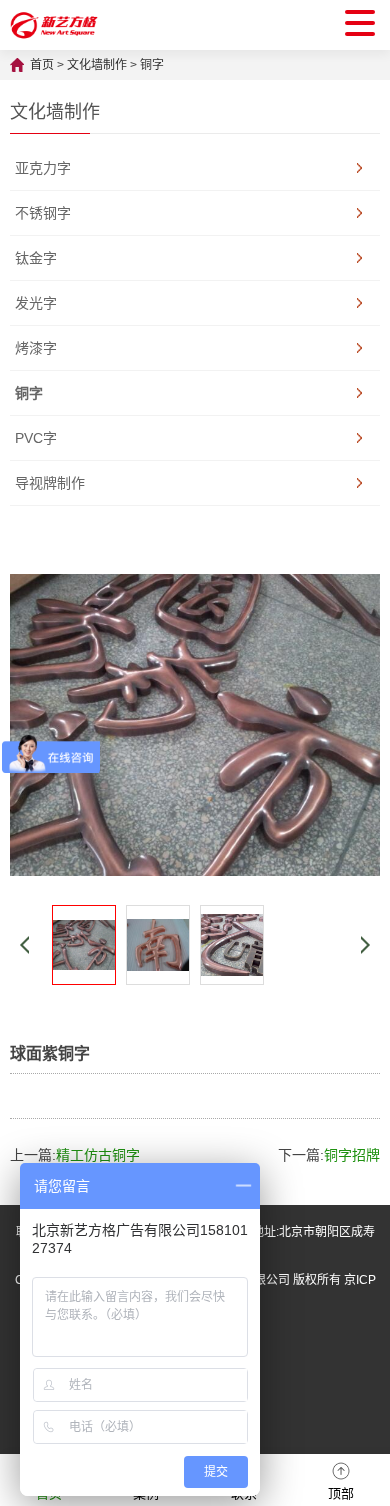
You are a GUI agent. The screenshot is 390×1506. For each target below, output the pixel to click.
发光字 (36, 303)
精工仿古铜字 (98, 1155)
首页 (42, 65)
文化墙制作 (97, 65)
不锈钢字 (43, 213)
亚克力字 (43, 168)
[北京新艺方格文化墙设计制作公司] (54, 25)
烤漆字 (36, 348)
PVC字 (36, 438)
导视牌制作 (50, 483)
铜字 (152, 65)
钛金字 (36, 258)
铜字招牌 (352, 1155)
